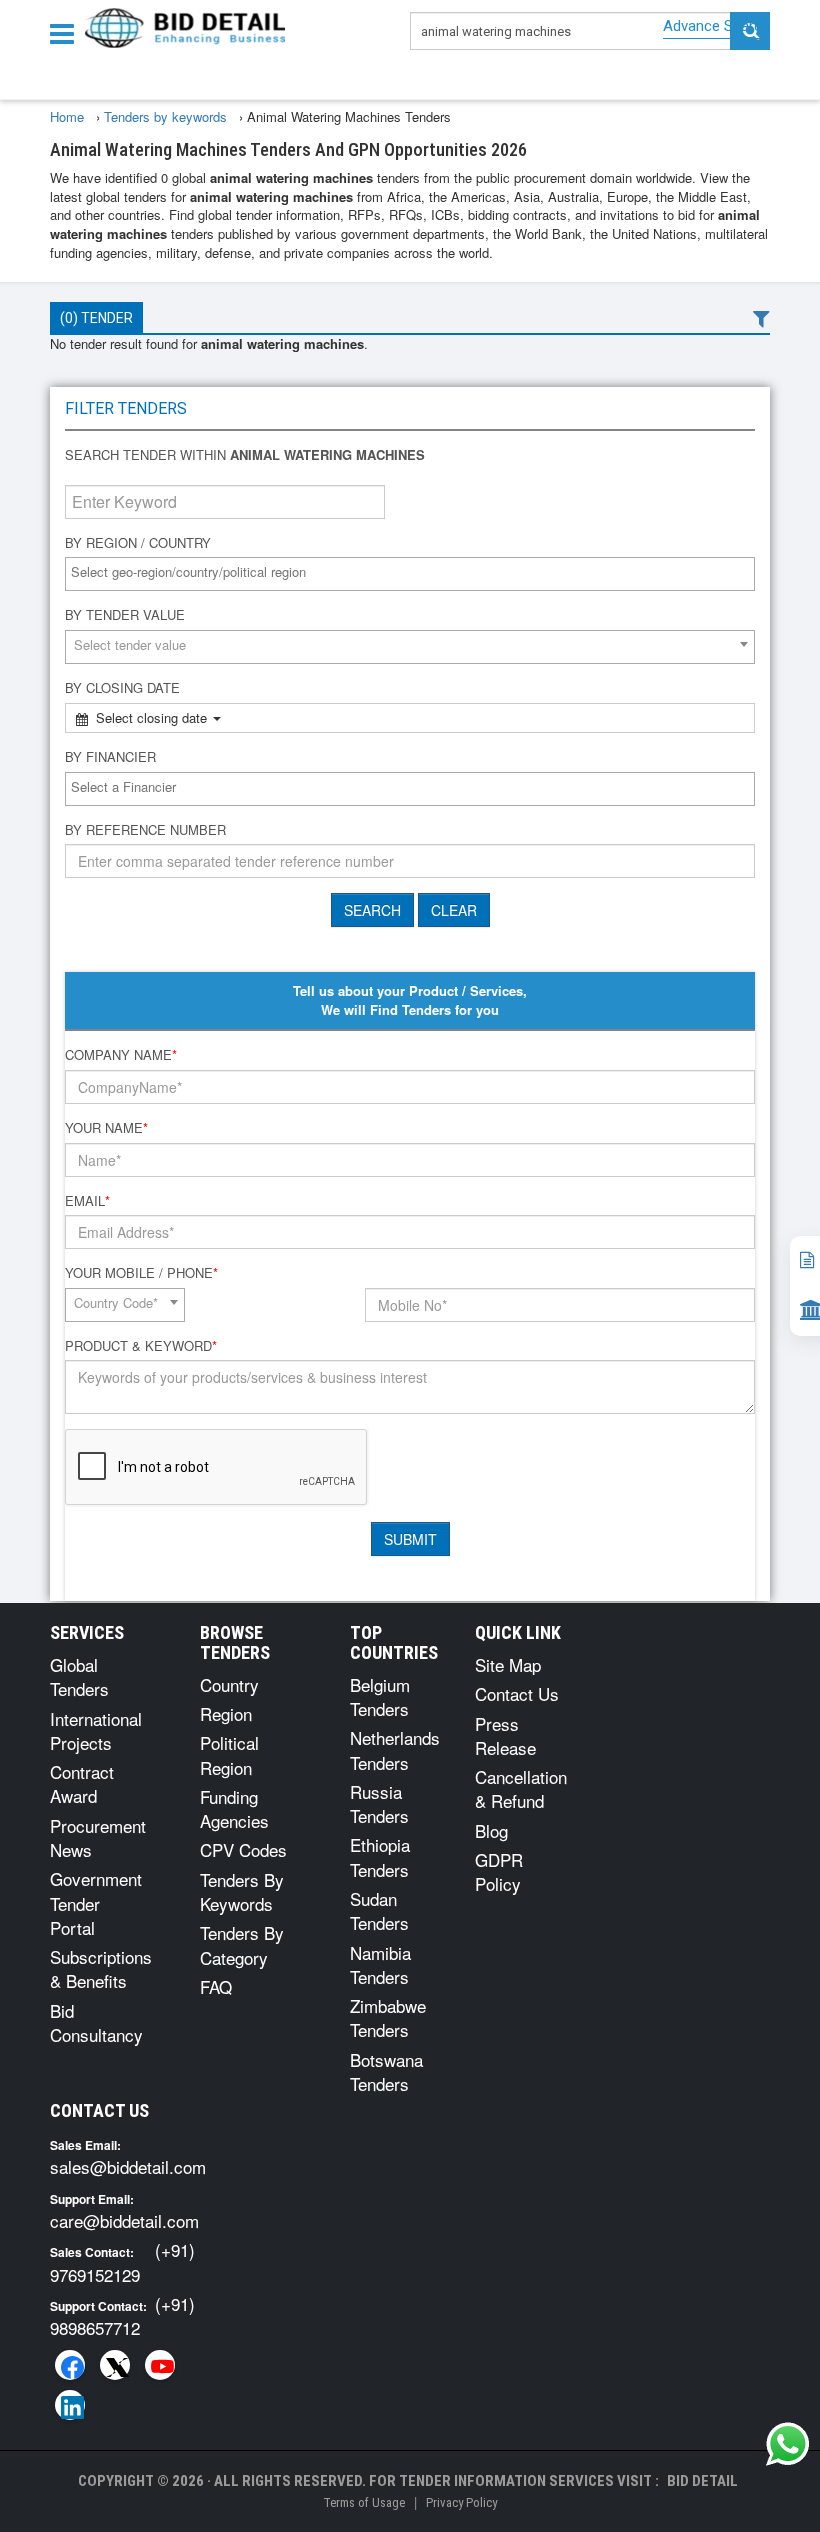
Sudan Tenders (379, 1910)
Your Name (106, 1128)
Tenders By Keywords (242, 1891)
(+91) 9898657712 (122, 2315)
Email (87, 1201)
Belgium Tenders (380, 1696)
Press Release (505, 1735)
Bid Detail (702, 2481)
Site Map (508, 1664)
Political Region (229, 1754)
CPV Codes (243, 1849)
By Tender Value (125, 615)
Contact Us (517, 1693)
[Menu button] (67, 32)
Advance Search (716, 26)
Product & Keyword (141, 1346)
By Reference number (145, 830)
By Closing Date (122, 688)
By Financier (110, 757)
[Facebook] (70, 2365)
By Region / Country (138, 543)
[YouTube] (160, 2365)
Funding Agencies (234, 1808)
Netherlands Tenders (395, 1749)
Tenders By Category (242, 1944)
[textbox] (415, 572)
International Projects (96, 1730)
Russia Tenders (379, 1803)
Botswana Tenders (386, 2071)
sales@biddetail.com (128, 2166)
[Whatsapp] (788, 2444)
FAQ (216, 1986)
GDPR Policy (499, 1871)
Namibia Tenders (380, 1964)
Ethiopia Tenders (380, 1856)
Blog (491, 1830)
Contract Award (82, 1783)
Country (229, 1684)
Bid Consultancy (96, 2022)
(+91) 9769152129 (122, 2261)
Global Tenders (79, 1676)
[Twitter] (115, 2365)
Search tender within (245, 455)
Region (226, 1713)
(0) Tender (96, 318)
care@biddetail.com (124, 2220)
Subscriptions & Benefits (101, 1968)
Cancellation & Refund (521, 1788)
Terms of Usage (364, 2502)
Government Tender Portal (96, 1903)
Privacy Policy (461, 2502)
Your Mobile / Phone (141, 1273)
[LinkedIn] (70, 2405)
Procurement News (98, 1837)
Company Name (121, 1055)
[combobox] (410, 574)
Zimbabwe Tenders (388, 2017)
